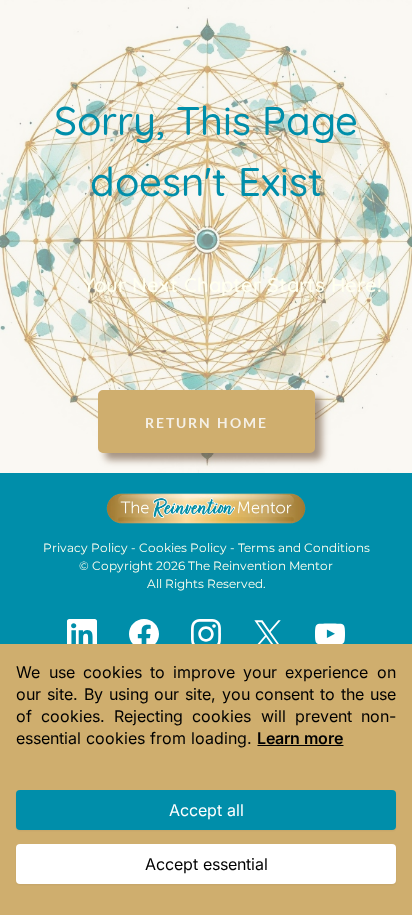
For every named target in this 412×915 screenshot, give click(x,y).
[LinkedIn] (82, 634)
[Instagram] (206, 634)
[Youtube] (330, 634)
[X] (268, 634)
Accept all (206, 810)
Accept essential (206, 864)
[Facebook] (144, 634)
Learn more (300, 738)
